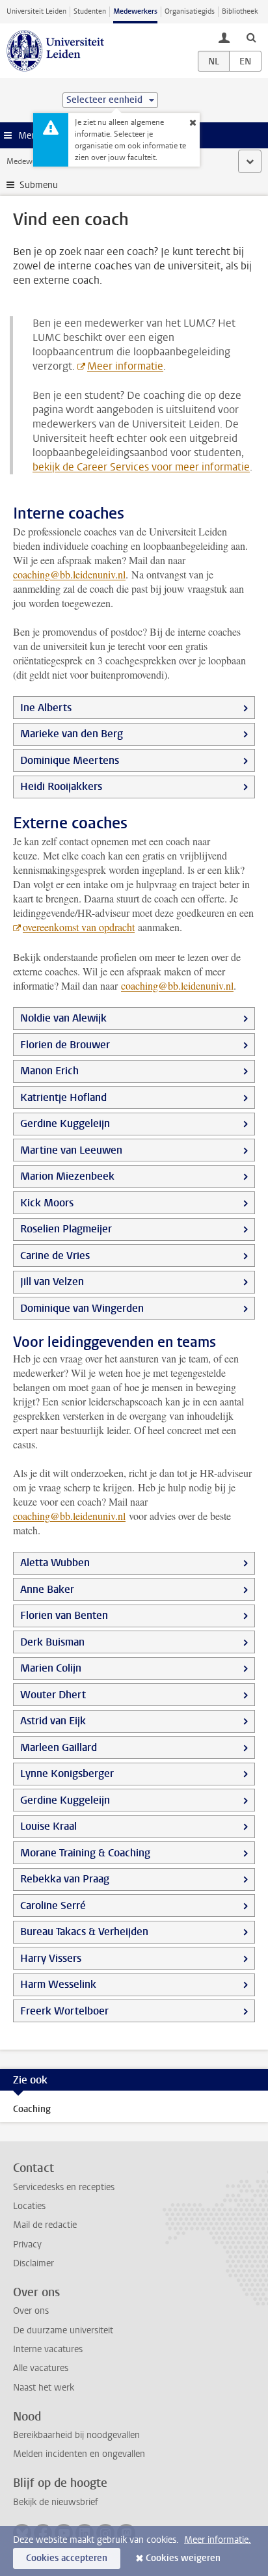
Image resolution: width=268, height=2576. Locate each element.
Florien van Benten (64, 1615)
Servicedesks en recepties (64, 2187)
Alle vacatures (41, 2368)
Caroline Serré (53, 1905)
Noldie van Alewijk (63, 1018)
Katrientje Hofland (63, 1097)
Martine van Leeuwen (71, 1150)
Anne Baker (47, 1589)
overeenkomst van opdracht (79, 927)
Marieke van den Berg (72, 734)
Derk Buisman (52, 1642)
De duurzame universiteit (63, 2330)
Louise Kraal (48, 1826)
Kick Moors (47, 1203)
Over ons (31, 2311)
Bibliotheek (240, 11)
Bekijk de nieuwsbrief (56, 2502)
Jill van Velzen (52, 1281)
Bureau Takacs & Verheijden (84, 1932)
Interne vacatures (48, 2349)
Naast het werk (44, 2388)
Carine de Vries (55, 1255)
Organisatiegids (190, 11)
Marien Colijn (51, 1668)
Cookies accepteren (67, 2558)
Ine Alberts (46, 708)
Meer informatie (125, 366)
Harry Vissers (51, 1958)
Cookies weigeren (183, 2558)
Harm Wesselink (58, 1984)
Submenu (39, 185)
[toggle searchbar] (251, 37)
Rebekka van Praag (65, 1879)
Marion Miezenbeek (67, 1176)
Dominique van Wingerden (82, 1308)
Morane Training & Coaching (85, 1853)
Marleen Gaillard (59, 1747)
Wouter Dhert (53, 1695)
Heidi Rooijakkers (61, 786)
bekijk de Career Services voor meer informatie (141, 467)
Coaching (32, 2109)
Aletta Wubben (55, 1563)
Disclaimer (33, 2263)
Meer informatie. (218, 2540)
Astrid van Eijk (53, 1721)
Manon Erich (49, 1071)
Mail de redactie (45, 2225)
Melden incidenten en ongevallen (79, 2454)
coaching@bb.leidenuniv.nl (69, 574)
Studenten (90, 11)
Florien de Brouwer (65, 1045)
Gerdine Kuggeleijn (65, 1123)
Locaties (29, 2206)
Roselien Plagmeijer (66, 1229)
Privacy (27, 2244)
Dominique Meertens (70, 760)
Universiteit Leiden (36, 11)
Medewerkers (135, 11)
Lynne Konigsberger (67, 1773)
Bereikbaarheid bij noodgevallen (76, 2435)
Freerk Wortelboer (64, 2011)
